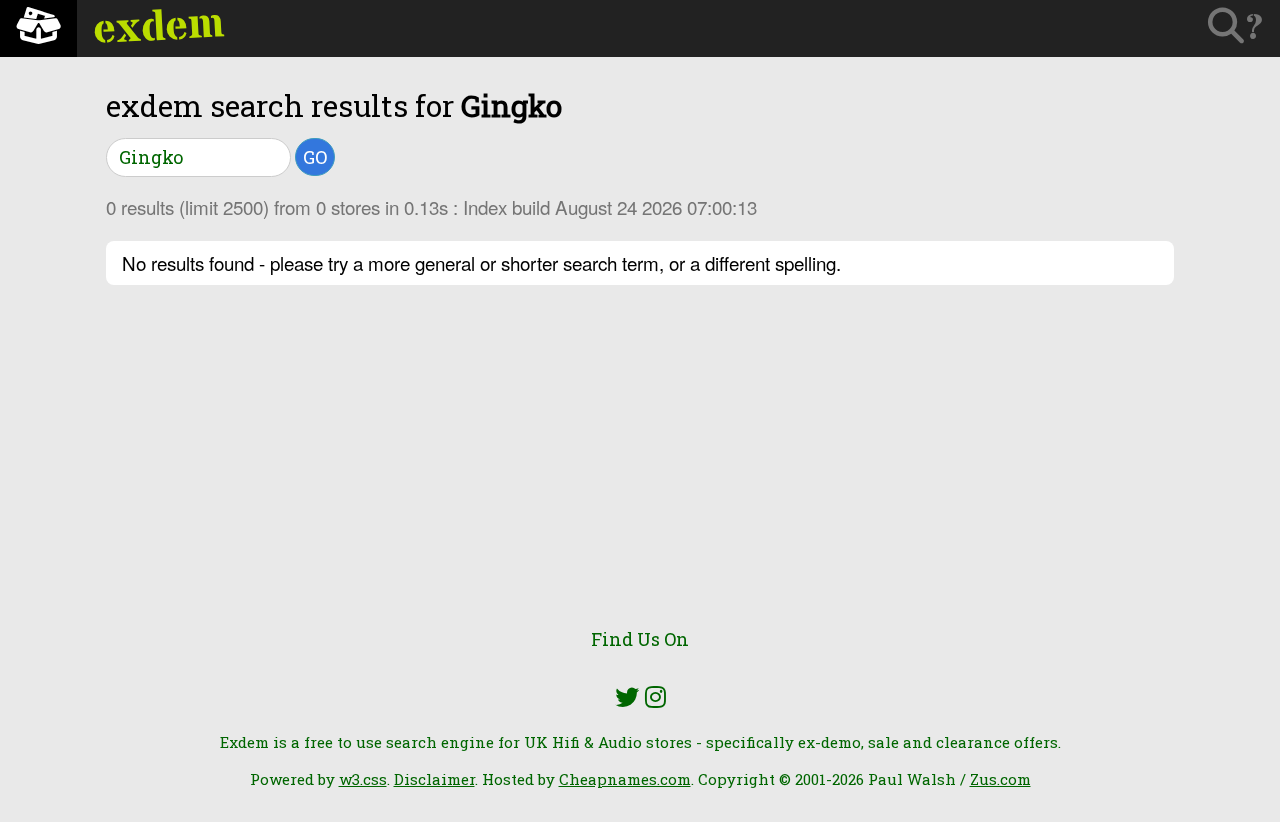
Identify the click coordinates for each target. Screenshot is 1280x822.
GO (315, 157)
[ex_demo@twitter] (627, 697)
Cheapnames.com (625, 779)
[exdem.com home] (38, 28)
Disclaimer (434, 779)
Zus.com (1000, 779)
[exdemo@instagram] (655, 697)
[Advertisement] (640, 468)
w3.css (363, 779)
